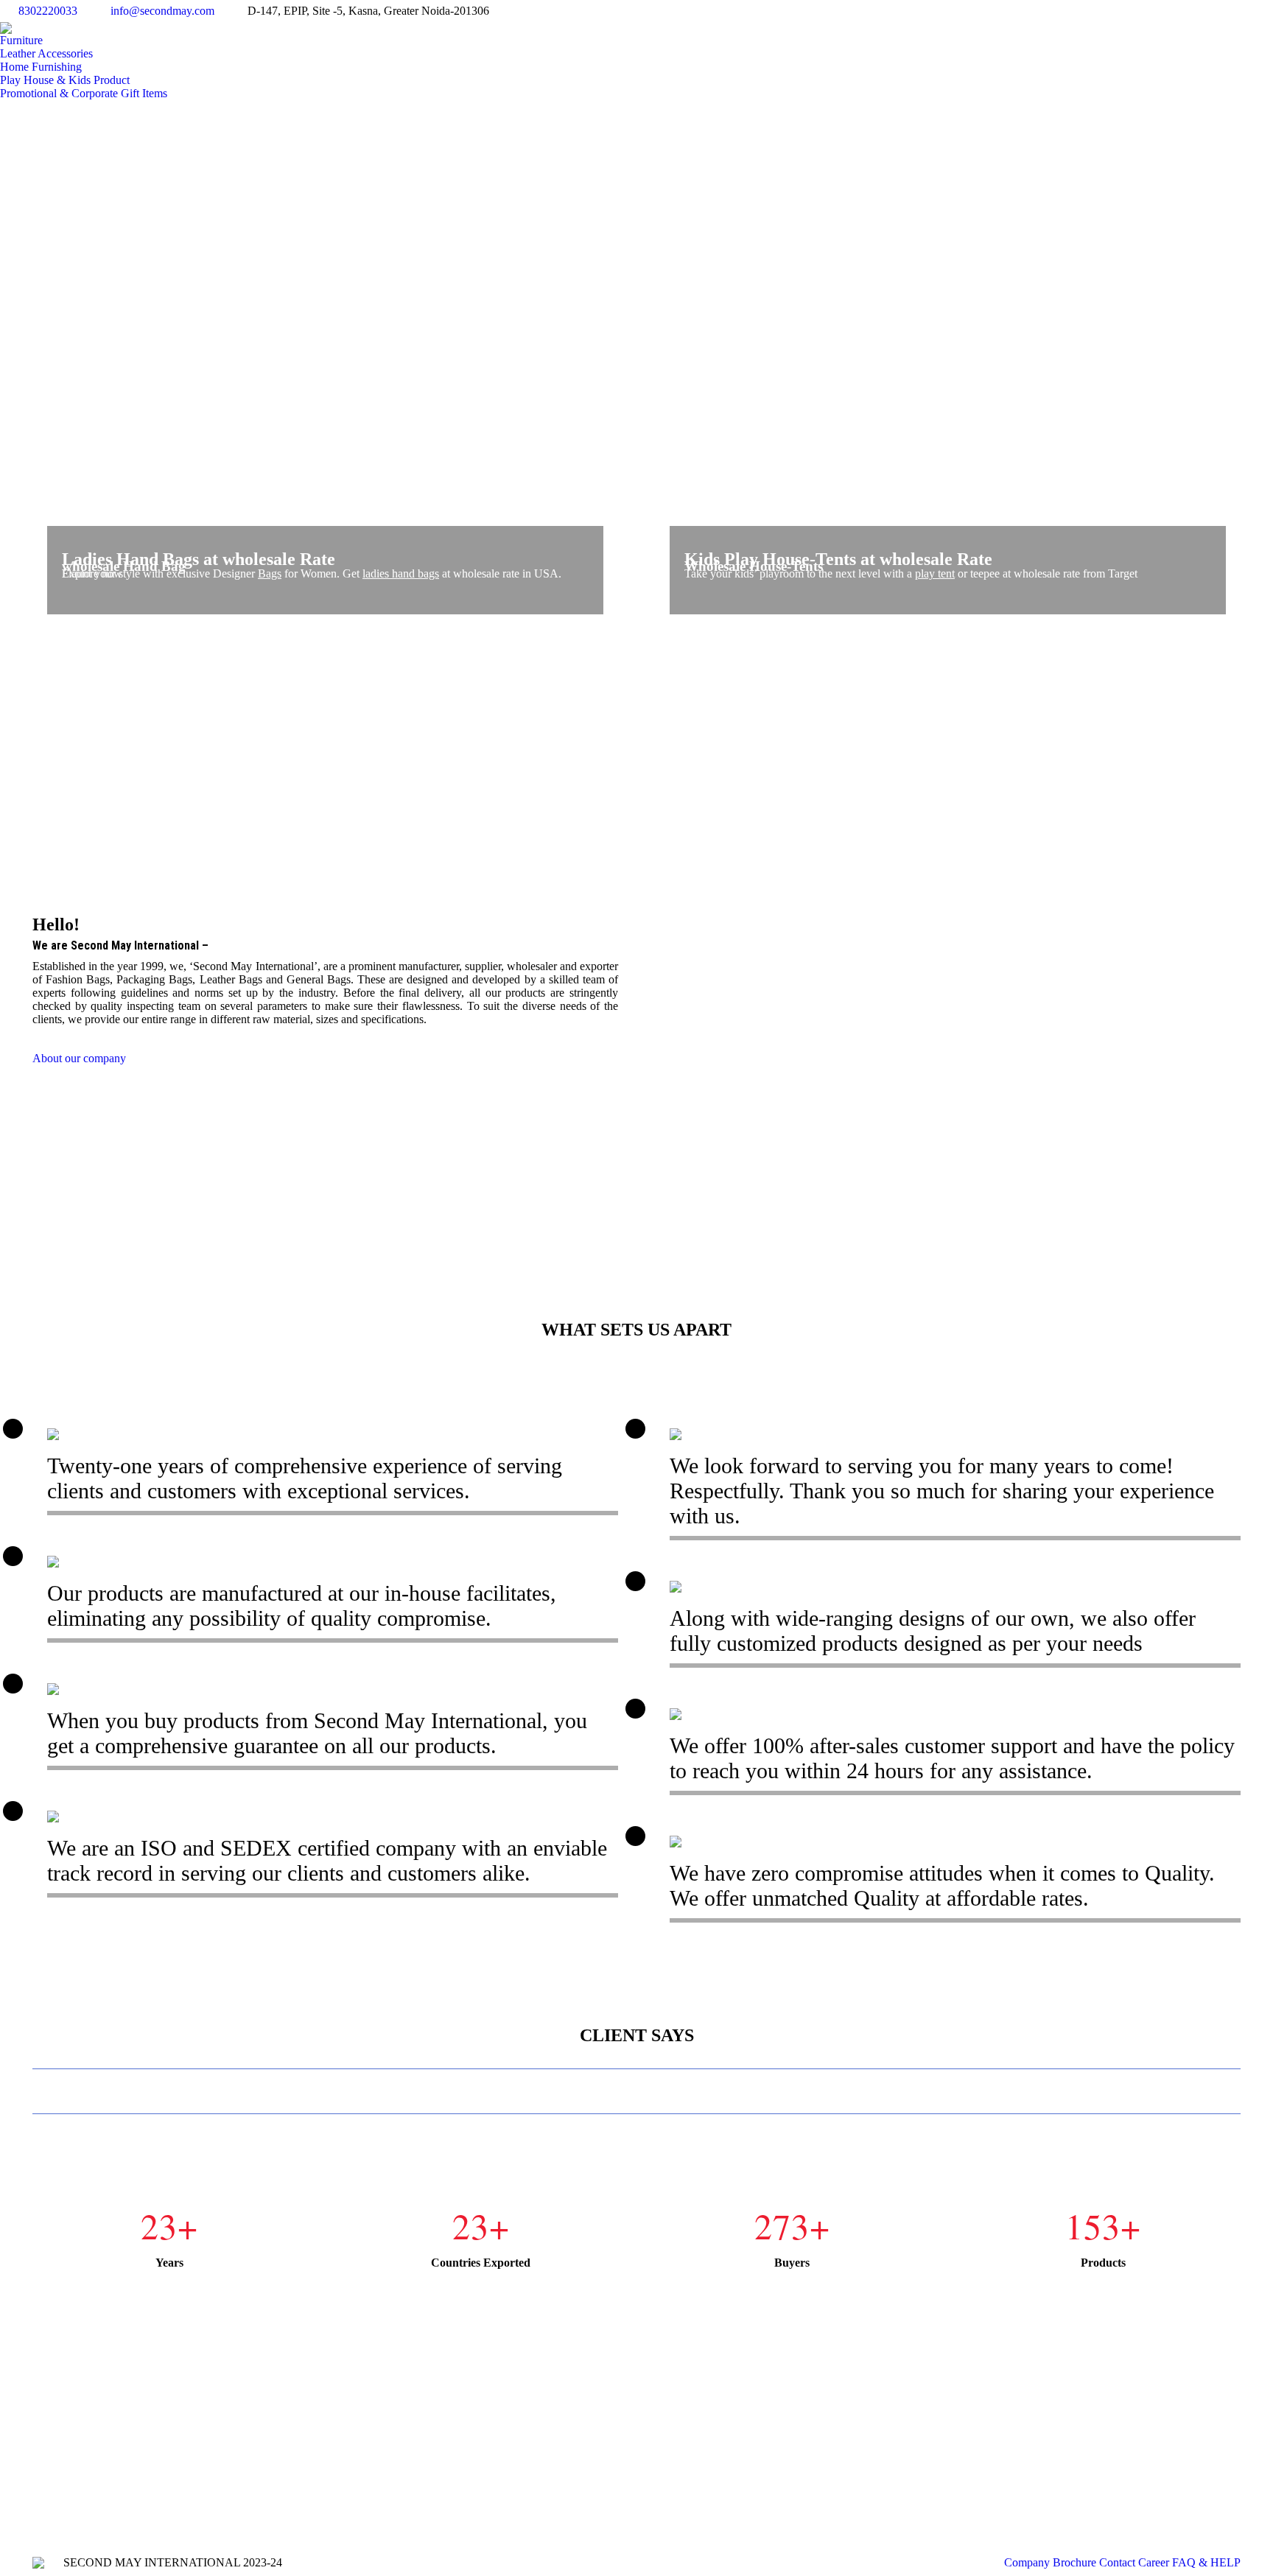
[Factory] (948, 990)
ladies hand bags (401, 573)
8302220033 (48, 11)
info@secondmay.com (162, 11)
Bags (270, 573)
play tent (935, 573)
